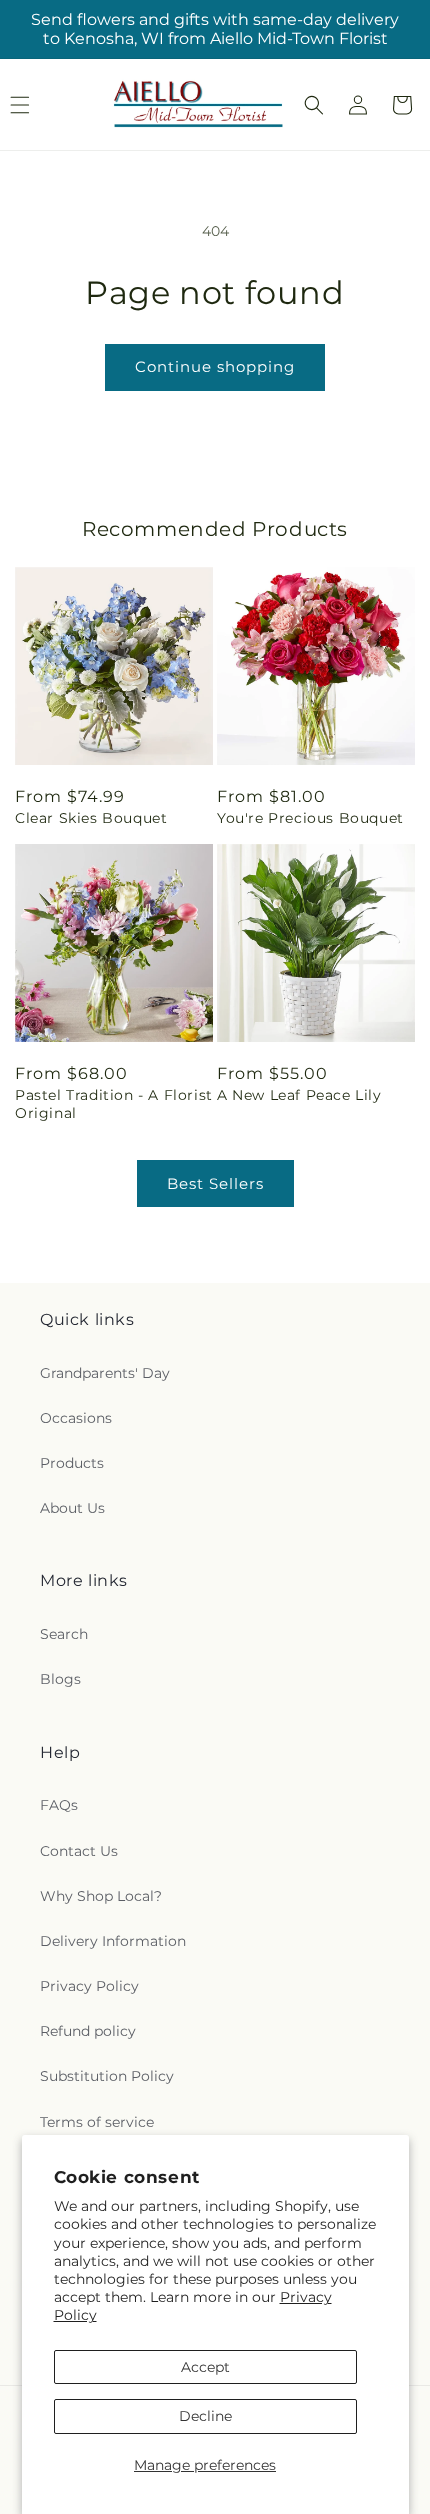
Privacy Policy (89, 1986)
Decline (205, 2416)
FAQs (59, 1805)
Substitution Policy (107, 2076)
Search (64, 1634)
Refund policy (88, 2031)
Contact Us (79, 1851)
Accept (205, 2367)
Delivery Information (113, 1941)
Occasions (76, 1418)
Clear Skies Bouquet (91, 818)
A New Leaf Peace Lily (299, 1095)
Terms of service (97, 2122)
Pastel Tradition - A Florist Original (114, 1104)
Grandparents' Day (105, 1373)
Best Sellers (215, 1183)
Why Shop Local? (101, 1896)
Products (72, 1463)
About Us (72, 1508)
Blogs (60, 1679)
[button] (314, 105)
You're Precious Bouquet (310, 818)
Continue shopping (215, 366)
